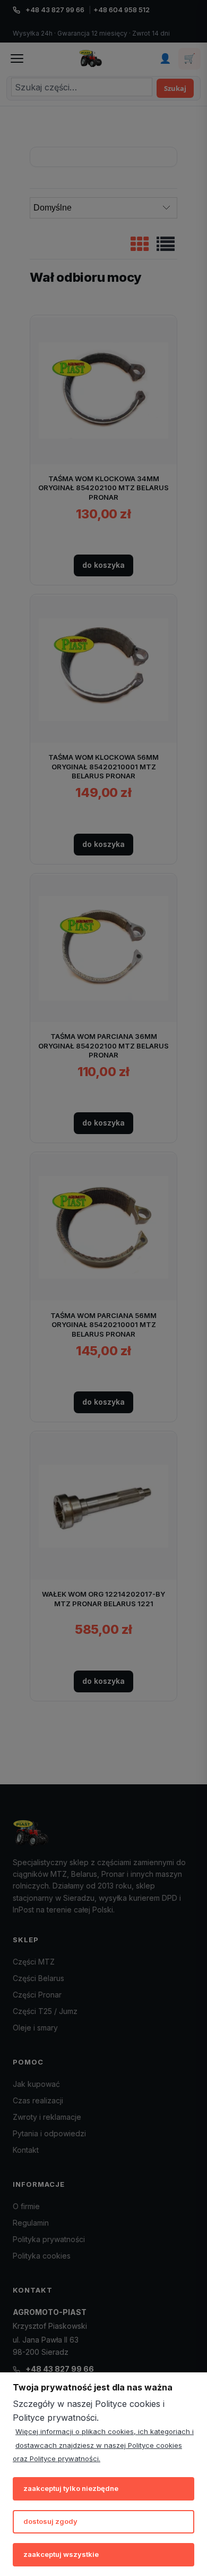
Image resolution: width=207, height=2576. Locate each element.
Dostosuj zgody (50, 2521)
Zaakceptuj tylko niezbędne (71, 2488)
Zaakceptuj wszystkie (61, 2554)
